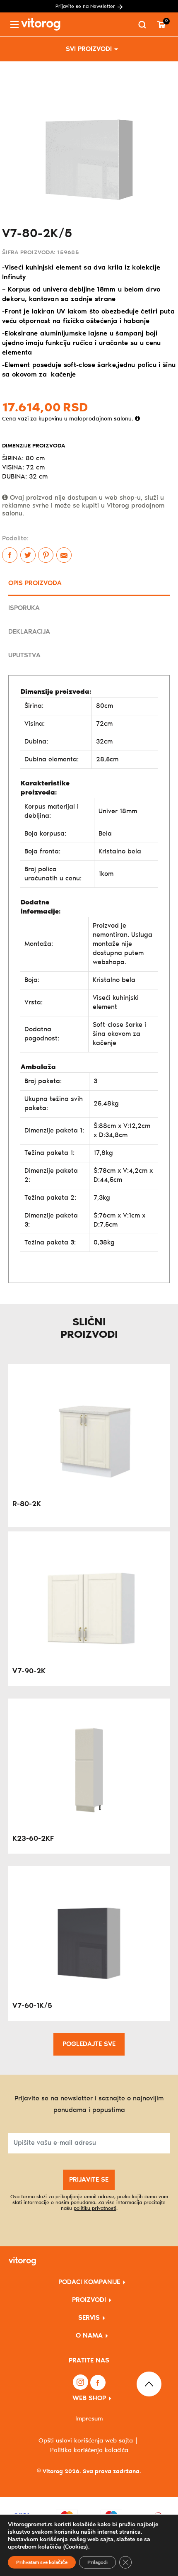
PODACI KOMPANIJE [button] (89, 2282)
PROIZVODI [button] (89, 2300)
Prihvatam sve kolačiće (42, 2562)
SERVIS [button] (89, 2318)
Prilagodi (97, 2562)
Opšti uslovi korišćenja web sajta (86, 2441)
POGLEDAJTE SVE (89, 2044)
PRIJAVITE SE (89, 2180)
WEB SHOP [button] (89, 2398)
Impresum (89, 2419)
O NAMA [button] (89, 2336)
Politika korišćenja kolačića (89, 2450)
